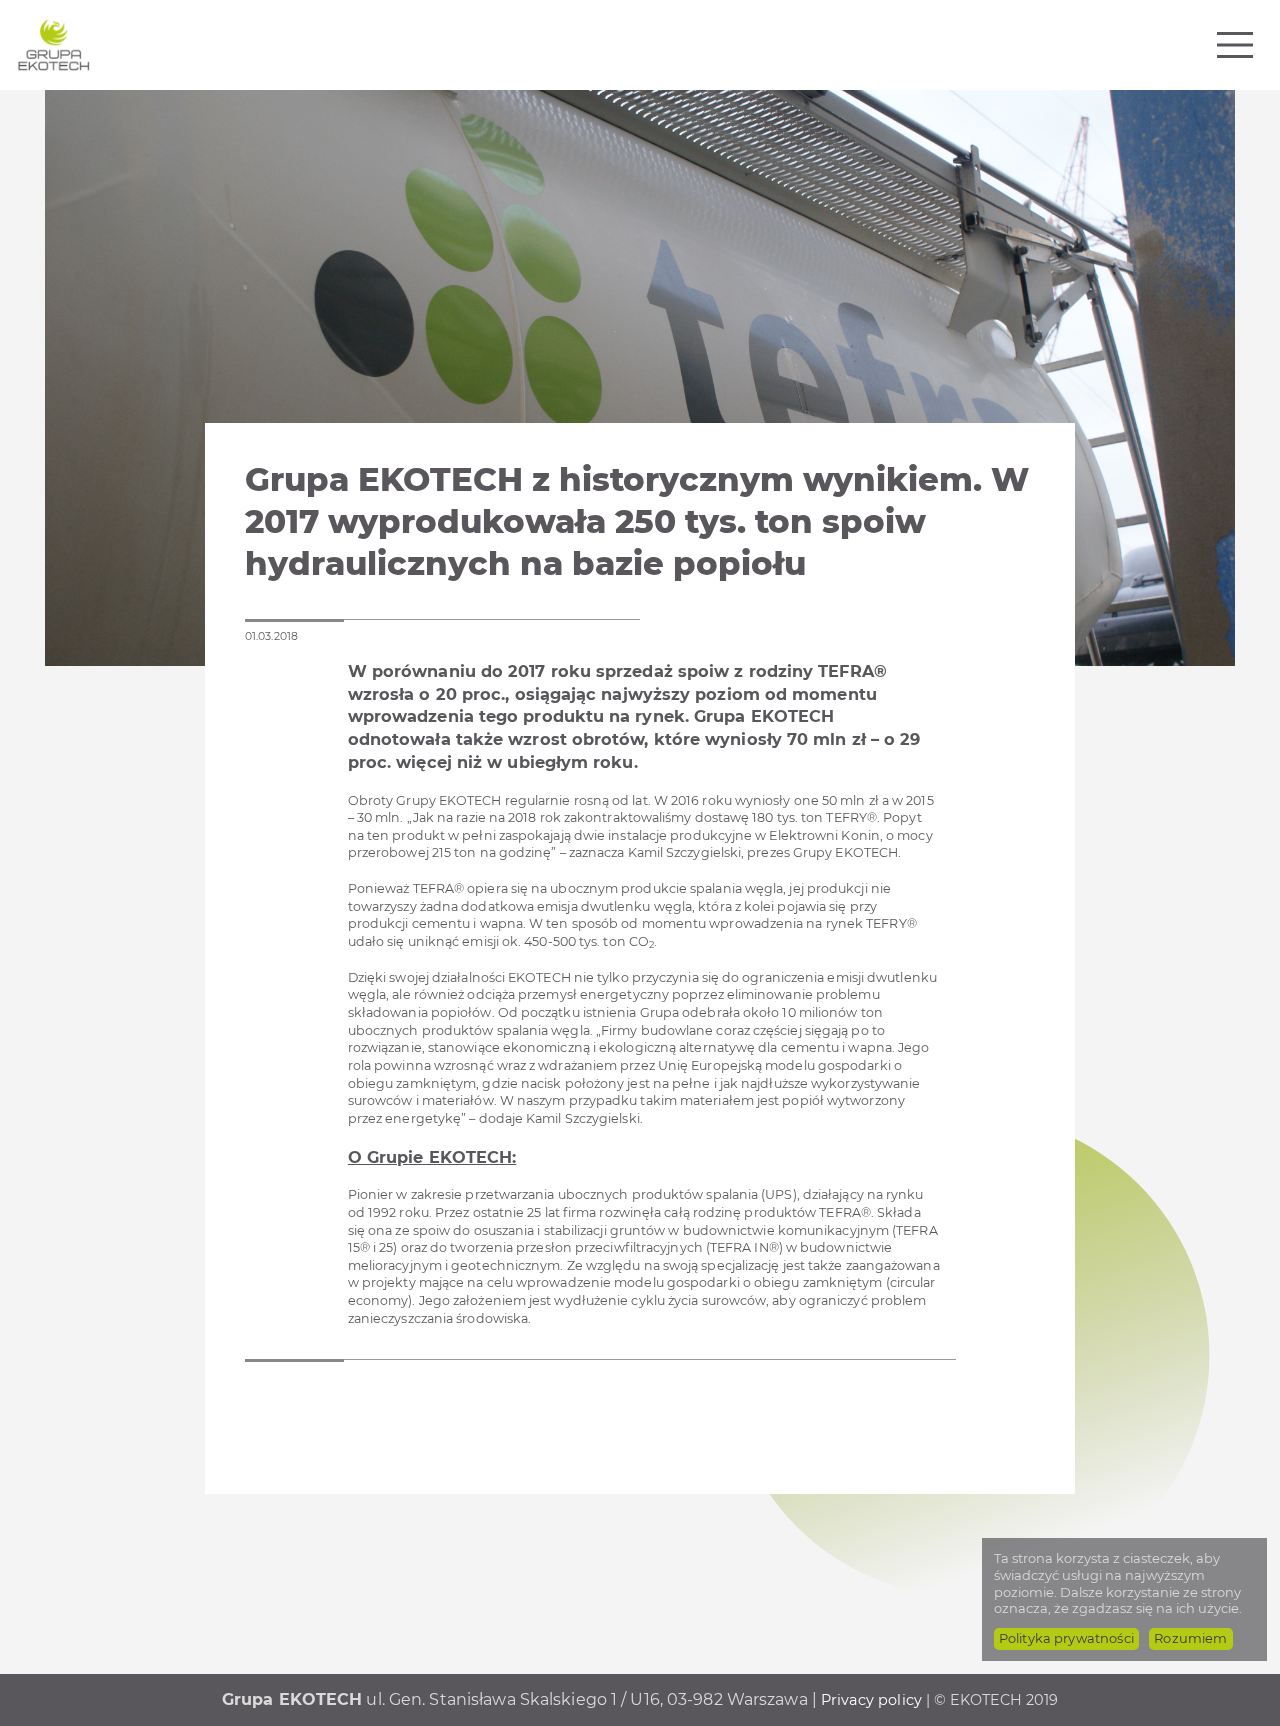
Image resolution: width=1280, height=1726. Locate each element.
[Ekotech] (54, 45)
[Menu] (1235, 45)
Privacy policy (871, 1700)
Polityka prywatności (1066, 1638)
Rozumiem (1190, 1638)
